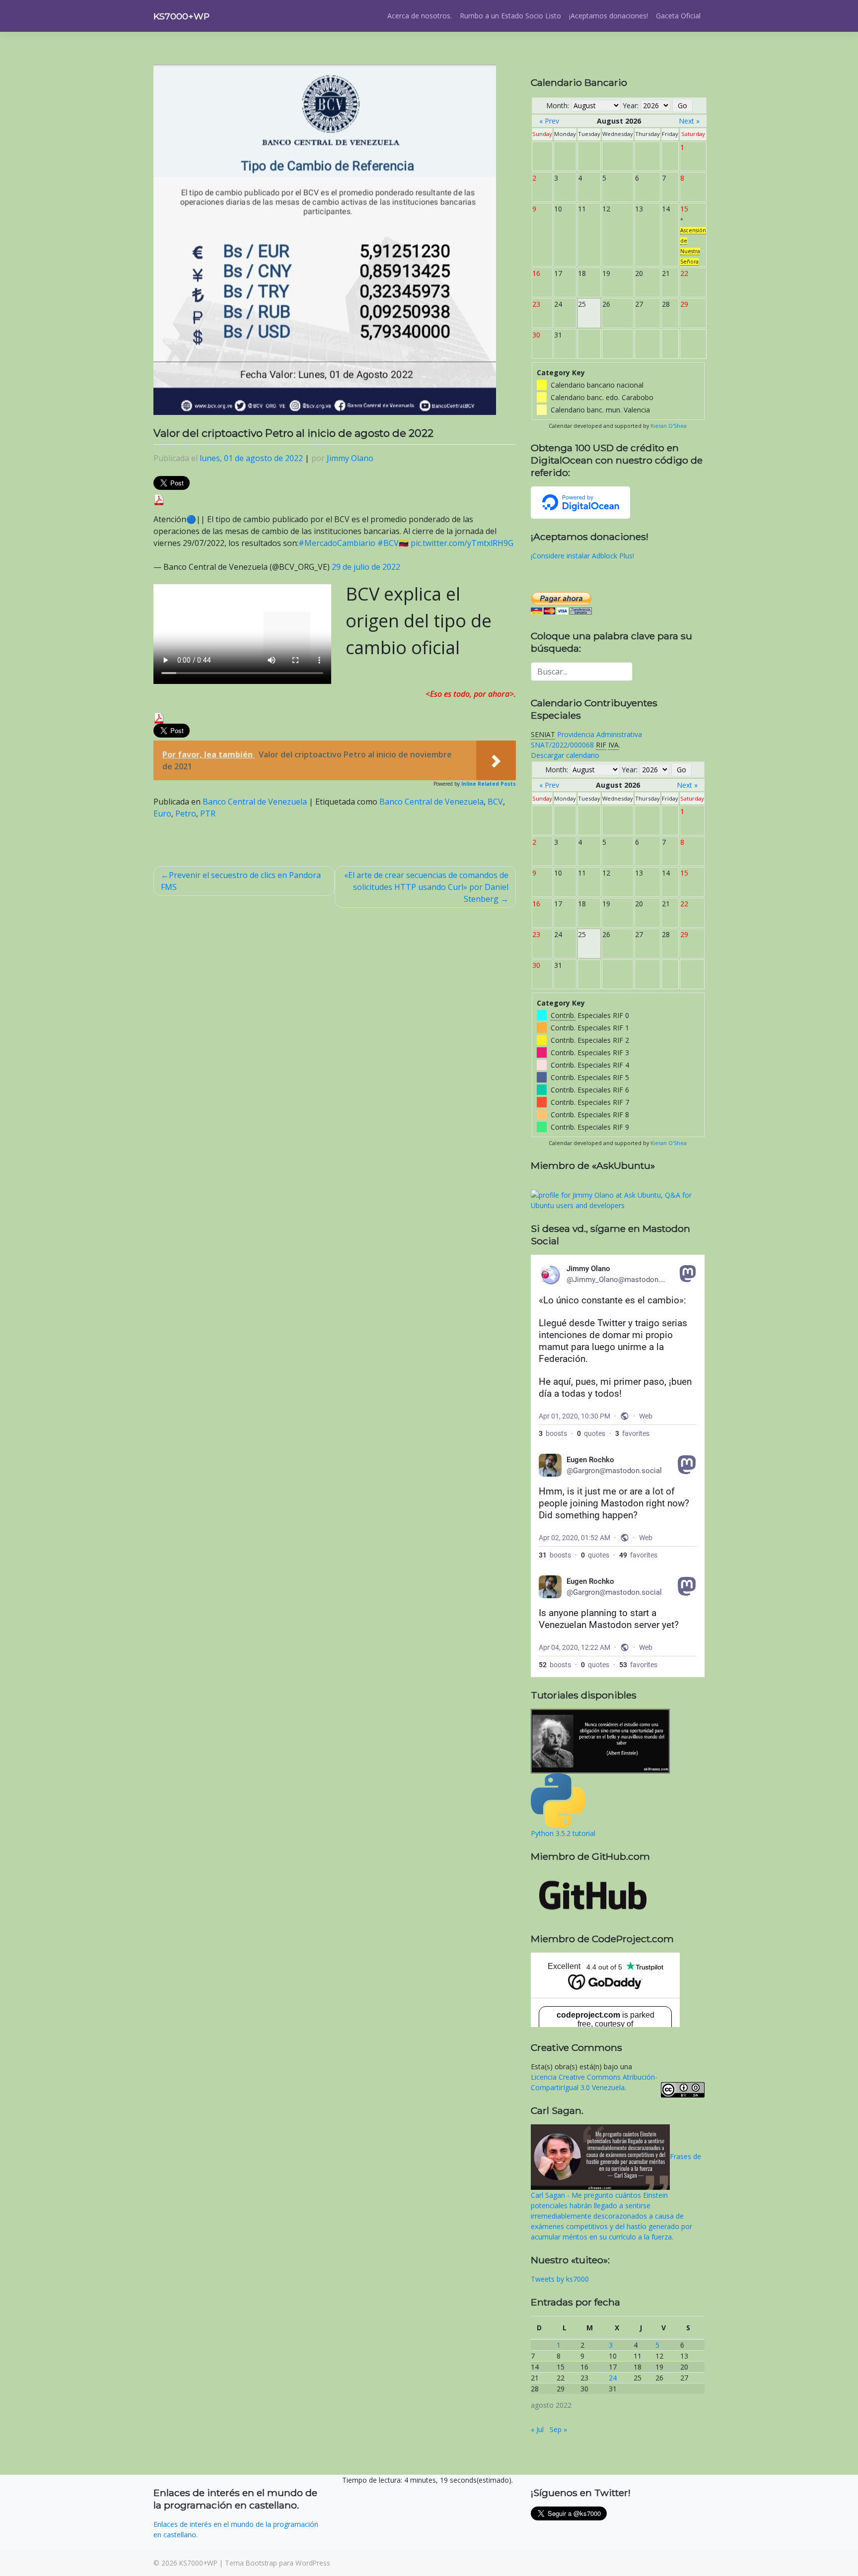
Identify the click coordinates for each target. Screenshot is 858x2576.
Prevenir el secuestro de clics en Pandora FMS (241, 881)
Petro (186, 813)
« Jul (537, 2429)
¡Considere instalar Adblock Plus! (582, 556)
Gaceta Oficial (678, 16)
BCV (495, 802)
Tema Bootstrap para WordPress (278, 2563)
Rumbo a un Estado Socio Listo (510, 16)
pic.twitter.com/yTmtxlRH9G (462, 543)
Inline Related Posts (489, 784)
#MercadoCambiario (337, 543)
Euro (162, 813)
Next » (689, 121)
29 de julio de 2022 (366, 567)
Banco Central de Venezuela (255, 802)
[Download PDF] (159, 499)
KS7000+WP (181, 16)
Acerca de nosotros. (420, 16)
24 (613, 2378)
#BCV (388, 543)
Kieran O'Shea (669, 426)
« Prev (549, 121)
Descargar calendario (565, 755)
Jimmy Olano (350, 458)
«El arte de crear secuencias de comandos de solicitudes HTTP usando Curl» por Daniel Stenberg (426, 887)
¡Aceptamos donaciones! (608, 16)
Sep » (558, 2429)
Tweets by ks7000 (560, 2279)
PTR (208, 813)
